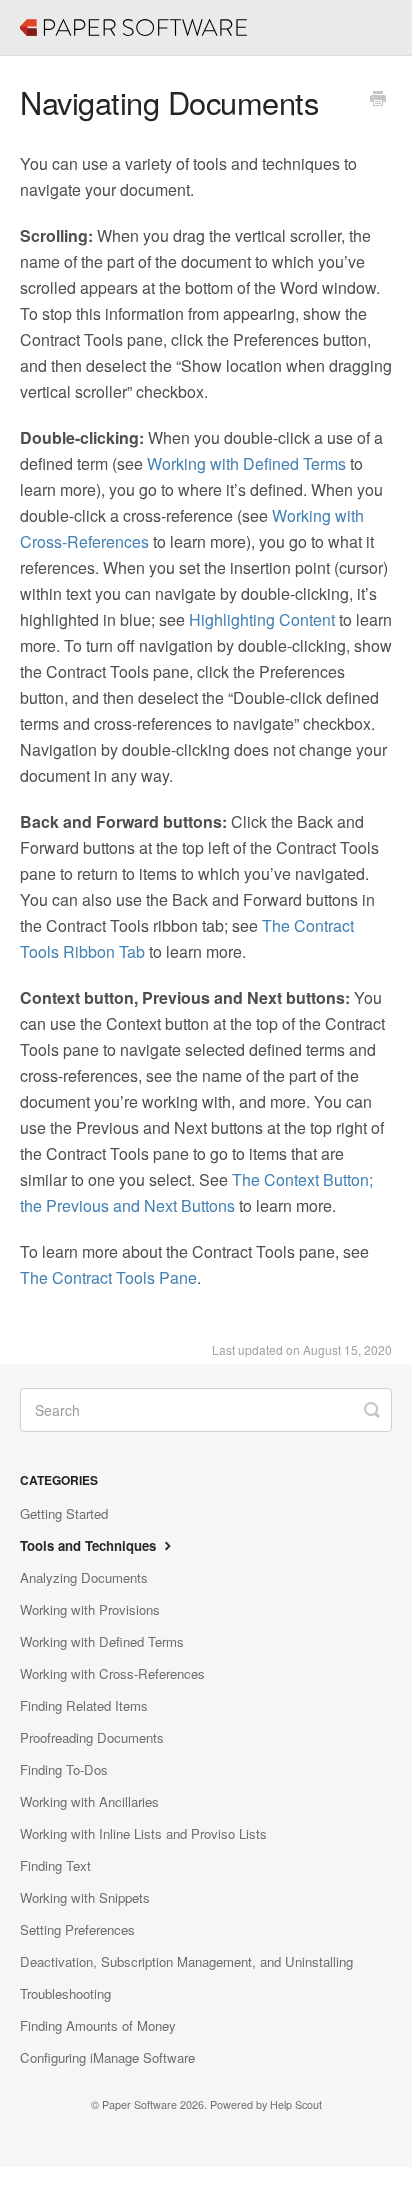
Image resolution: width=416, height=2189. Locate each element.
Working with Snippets (85, 1897)
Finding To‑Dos (64, 1769)
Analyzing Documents (84, 1577)
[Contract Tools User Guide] (30, 15)
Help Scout (296, 2104)
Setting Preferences (77, 1929)
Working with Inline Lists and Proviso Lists (143, 1833)
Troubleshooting (65, 1993)
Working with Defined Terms (246, 463)
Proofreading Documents (92, 1737)
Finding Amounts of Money (98, 2025)
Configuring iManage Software (107, 2057)
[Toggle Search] (372, 1408)
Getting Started (64, 1513)
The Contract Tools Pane (108, 1277)
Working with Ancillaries (89, 1801)
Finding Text (55, 1865)
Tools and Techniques (90, 1545)
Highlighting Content (262, 619)
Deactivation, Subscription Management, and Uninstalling (186, 1961)
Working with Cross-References (112, 1673)
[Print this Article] (378, 100)
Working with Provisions (90, 1609)
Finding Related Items (84, 1705)
